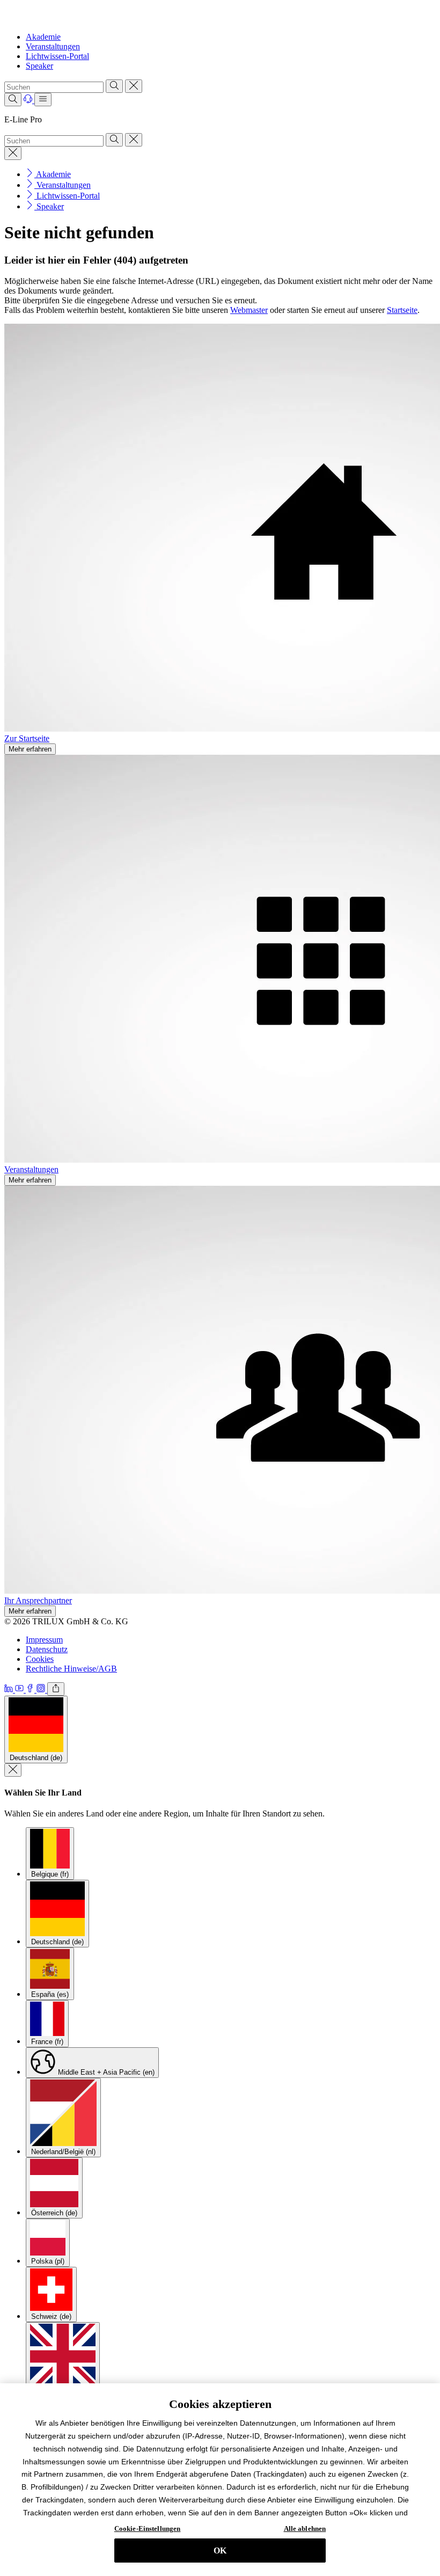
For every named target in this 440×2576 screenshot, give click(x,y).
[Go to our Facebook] (31, 1690)
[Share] (56, 1689)
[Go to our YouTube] (20, 1690)
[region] (220, 2480)
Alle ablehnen (305, 2528)
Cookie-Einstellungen (148, 2528)
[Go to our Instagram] (42, 1690)
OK (220, 2551)
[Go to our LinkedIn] (10, 1690)
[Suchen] (114, 86)
